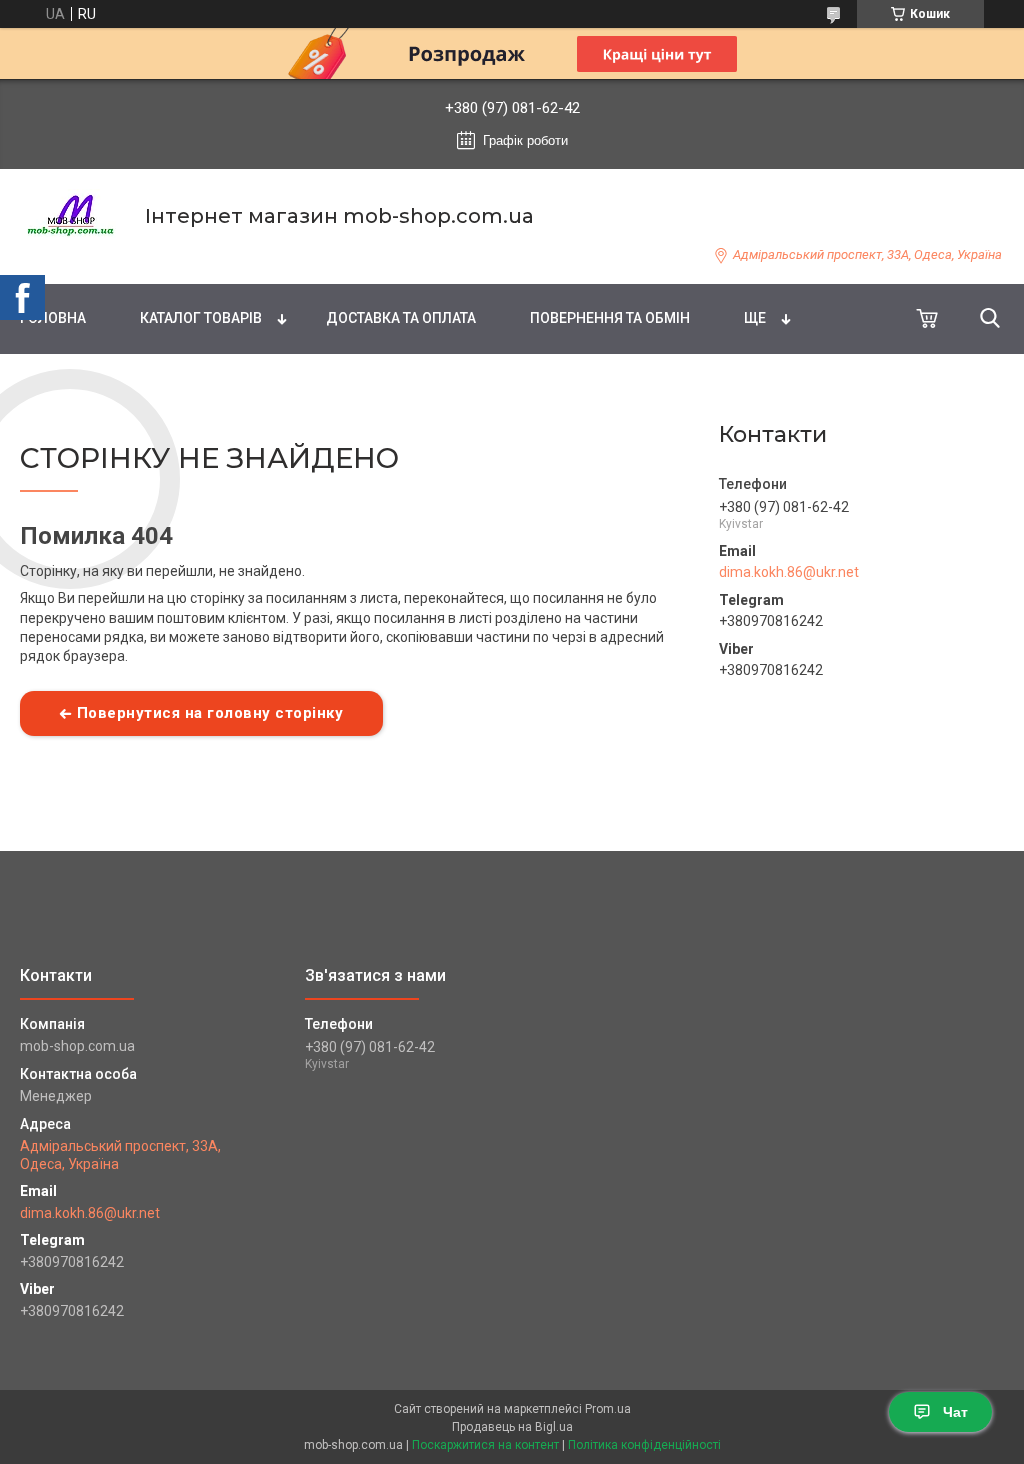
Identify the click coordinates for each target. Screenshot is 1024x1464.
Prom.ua (608, 1409)
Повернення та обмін (610, 318)
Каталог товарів (201, 318)
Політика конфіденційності (644, 1445)
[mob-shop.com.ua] (70, 215)
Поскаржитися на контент (485, 1445)
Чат (955, 1412)
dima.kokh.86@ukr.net (789, 572)
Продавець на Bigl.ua (512, 1427)
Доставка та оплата (401, 318)
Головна (53, 318)
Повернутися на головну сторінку (210, 713)
